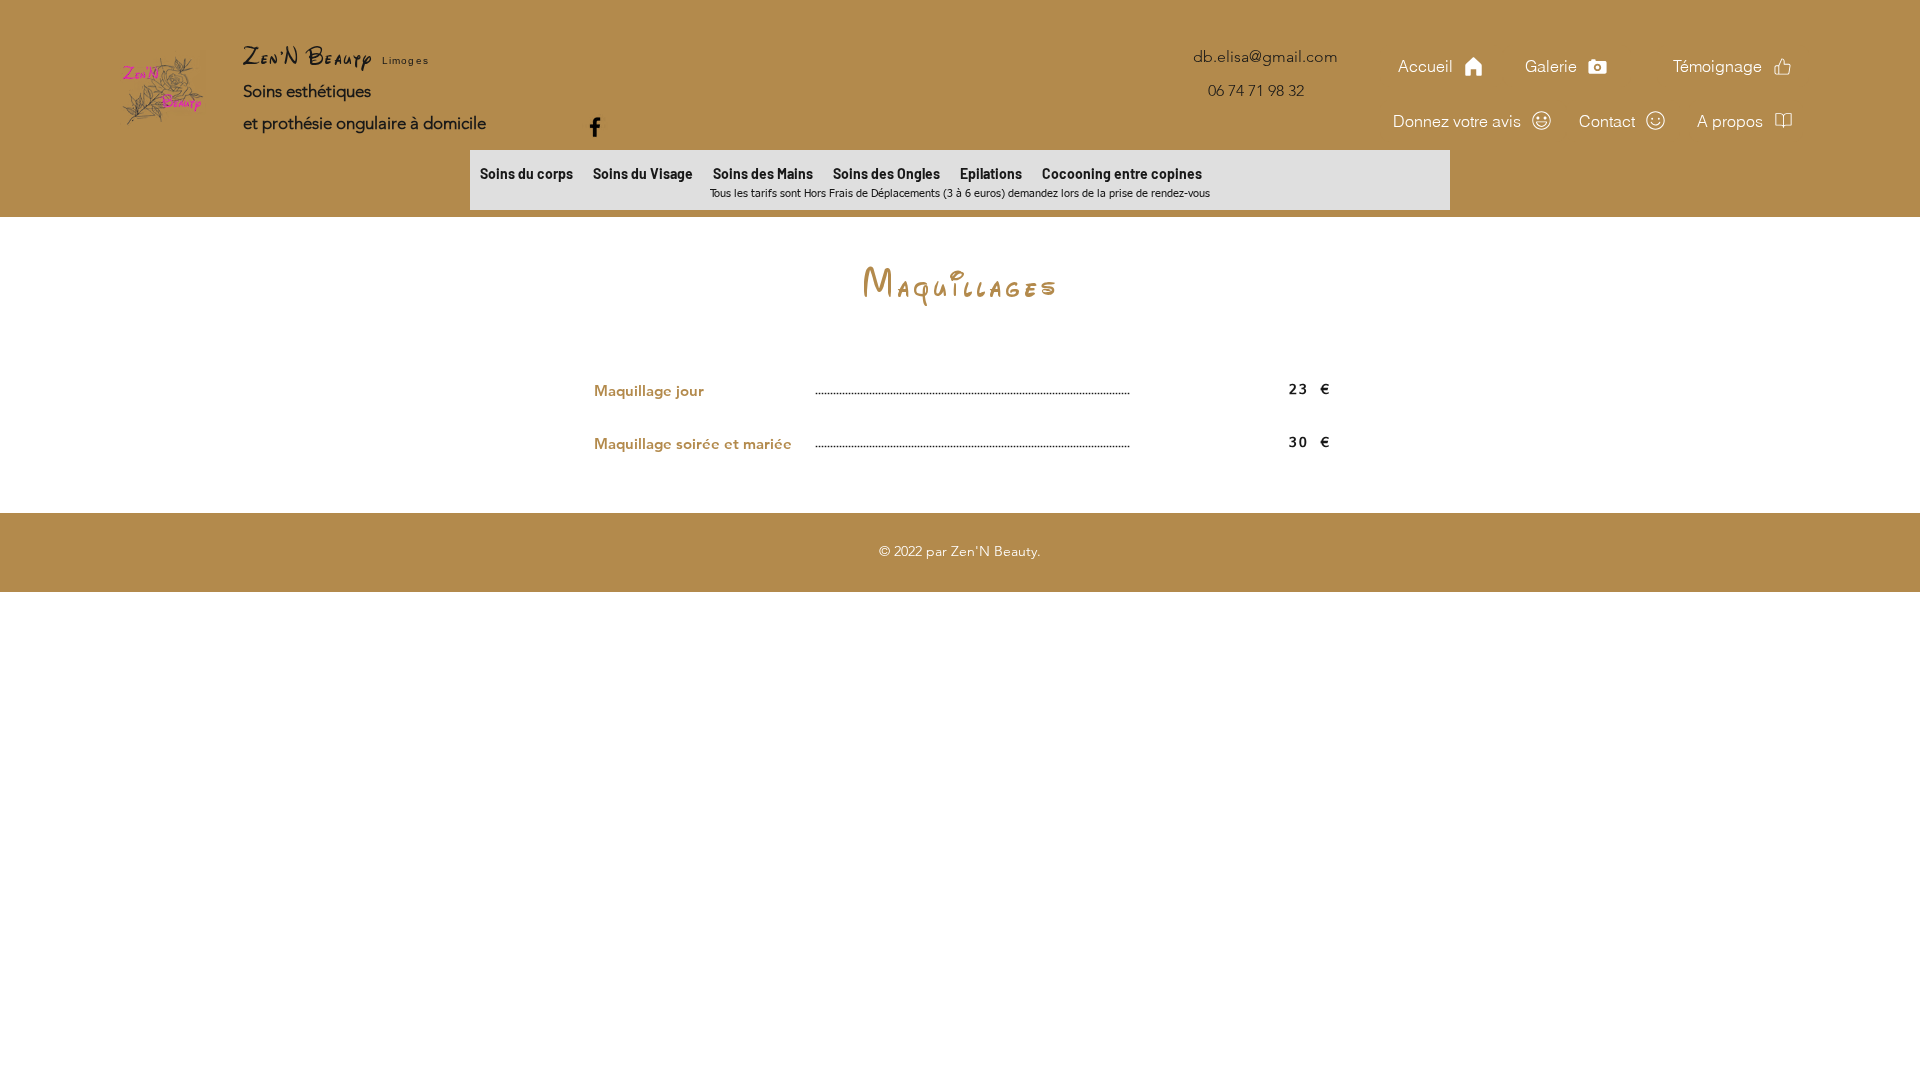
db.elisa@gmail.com (1265, 56)
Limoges (405, 60)
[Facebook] (595, 127)
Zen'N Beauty (312, 56)
